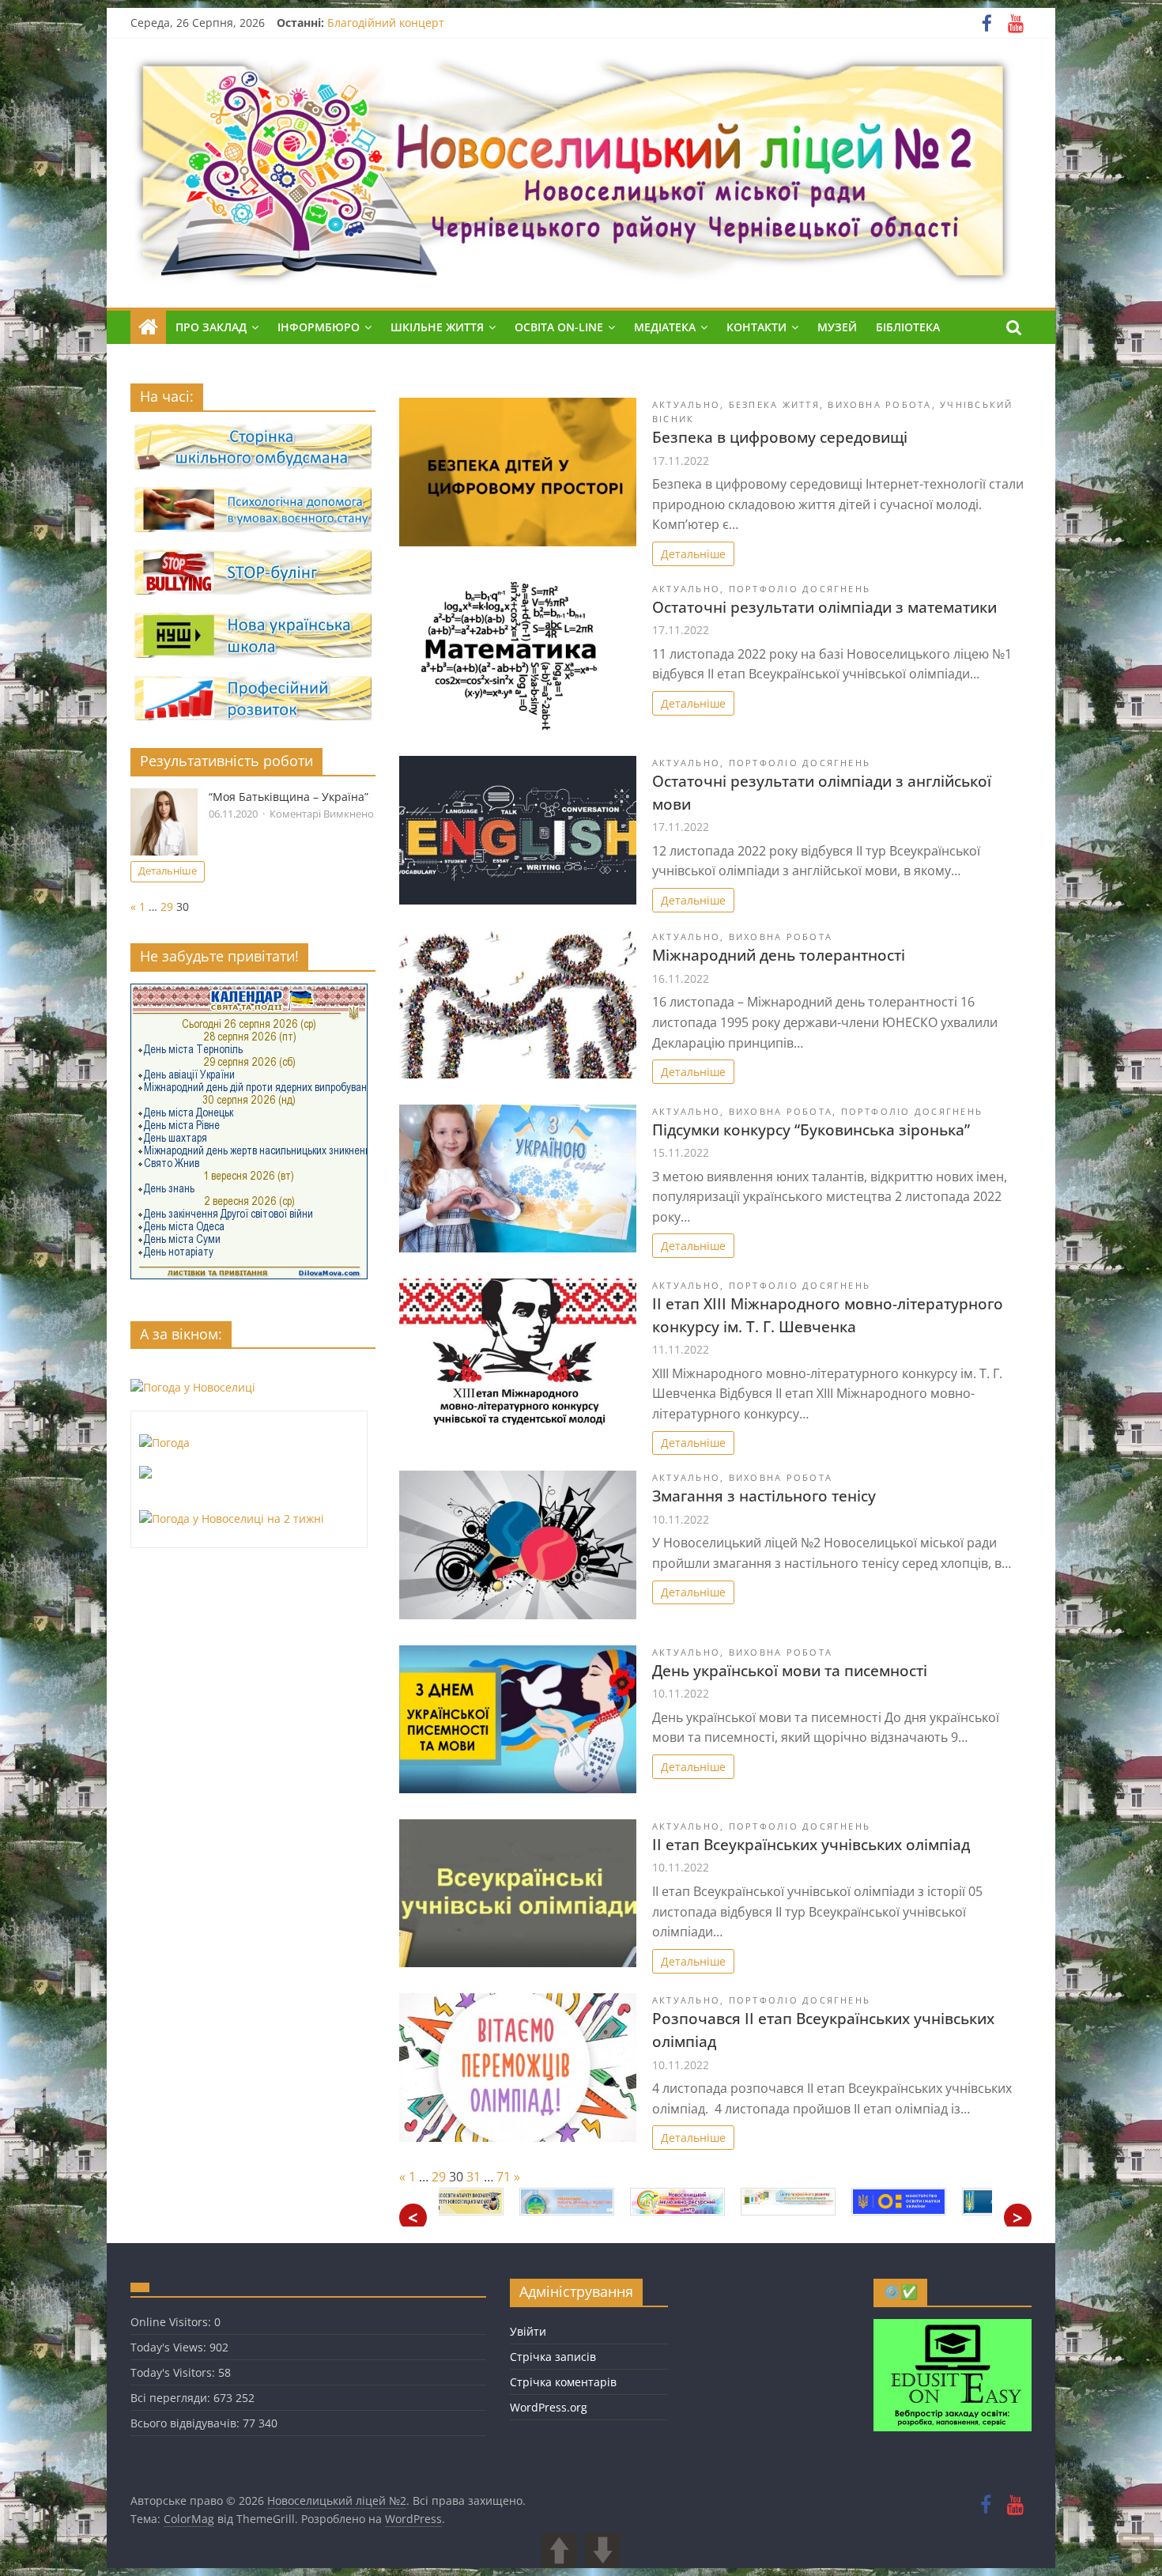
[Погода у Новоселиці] (193, 1387)
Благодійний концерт (386, 23)
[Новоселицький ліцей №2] (148, 327)
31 (473, 2177)
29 (439, 2177)
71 (504, 2177)
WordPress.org (549, 2407)
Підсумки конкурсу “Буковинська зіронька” (811, 1129)
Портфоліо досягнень (800, 589)
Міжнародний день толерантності (779, 955)
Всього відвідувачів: (187, 2423)
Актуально (686, 404)
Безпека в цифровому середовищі (780, 437)
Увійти (528, 2331)
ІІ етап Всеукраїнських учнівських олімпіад (811, 1844)
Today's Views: (170, 2347)
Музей (837, 327)
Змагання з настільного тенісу (764, 1496)
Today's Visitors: (174, 2372)
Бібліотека (908, 327)
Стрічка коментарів (563, 2382)
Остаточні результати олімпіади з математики (824, 607)
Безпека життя (774, 404)
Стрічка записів (553, 2357)
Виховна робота (879, 404)
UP (559, 2550)
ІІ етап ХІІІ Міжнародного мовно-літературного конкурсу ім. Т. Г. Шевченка (828, 1315)
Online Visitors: (172, 2322)
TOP (1136, 2550)
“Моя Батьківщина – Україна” (289, 797)
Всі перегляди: (172, 2398)
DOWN (603, 2550)
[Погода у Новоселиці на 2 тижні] (232, 1518)
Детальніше (693, 554)
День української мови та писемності (790, 1670)
